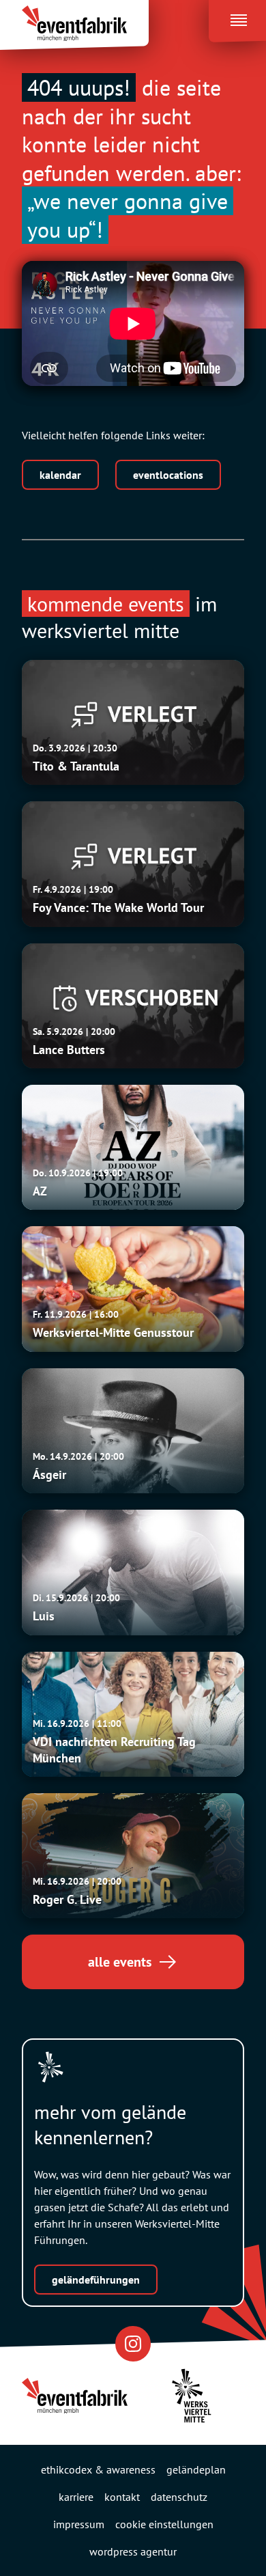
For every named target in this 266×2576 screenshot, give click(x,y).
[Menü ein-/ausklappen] (237, 17)
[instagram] (133, 2343)
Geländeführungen (96, 2280)
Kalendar (60, 475)
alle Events (120, 1962)
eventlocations (168, 475)
